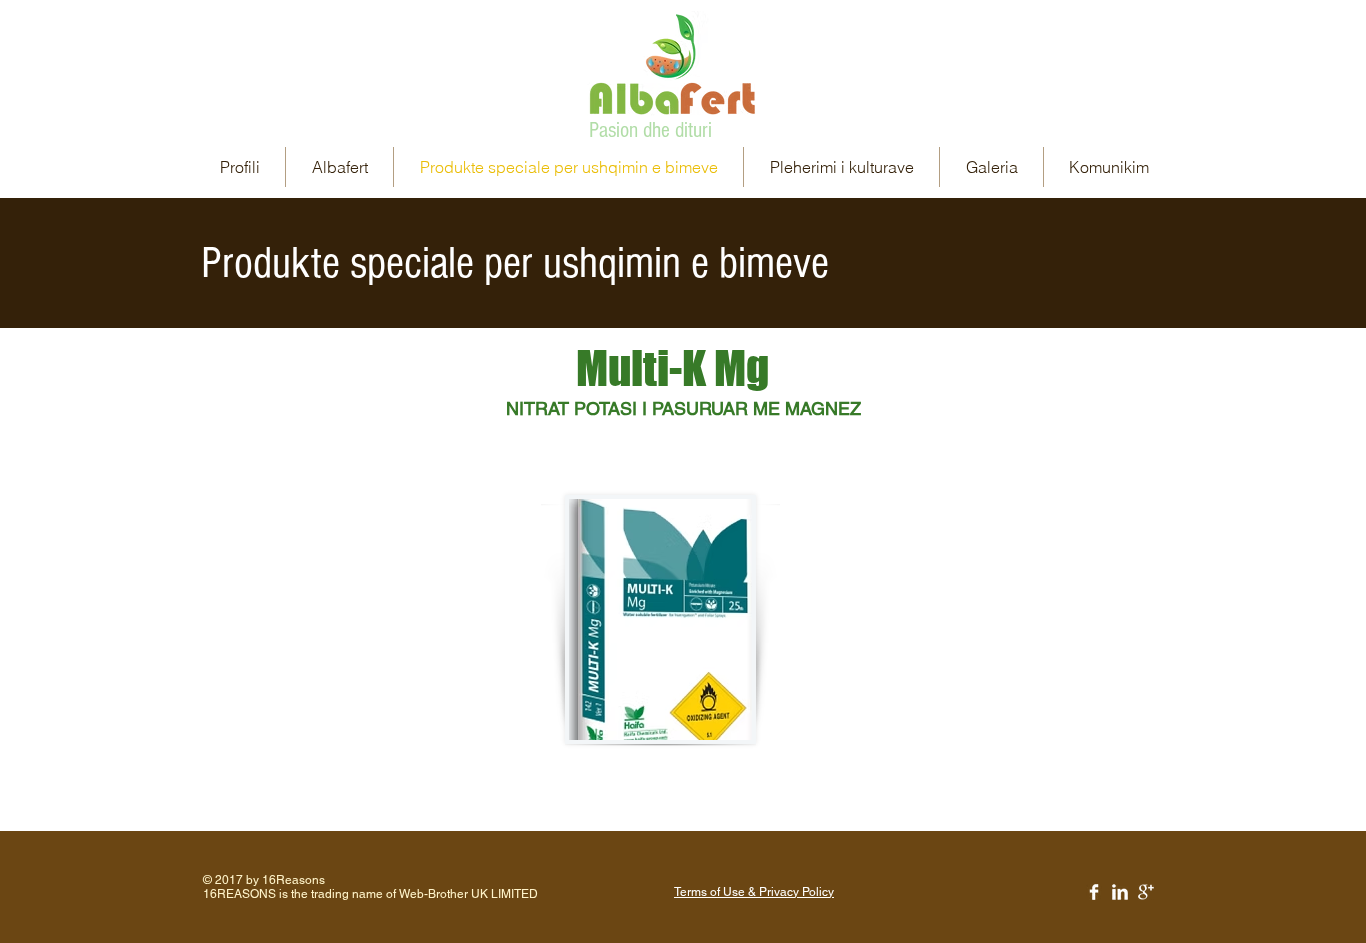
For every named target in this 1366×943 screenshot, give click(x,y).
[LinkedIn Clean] (1120, 892)
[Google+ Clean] (1146, 892)
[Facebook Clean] (1094, 892)
